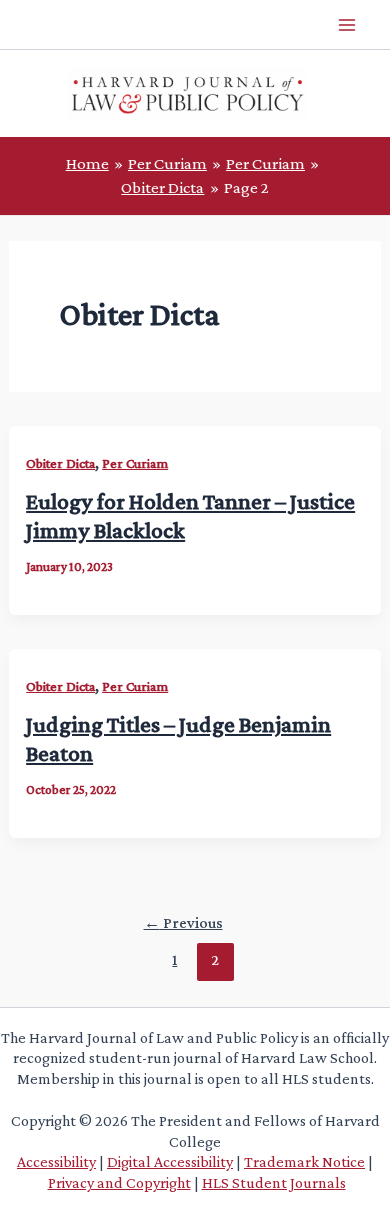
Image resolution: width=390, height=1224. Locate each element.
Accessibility (56, 1161)
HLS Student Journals (274, 1182)
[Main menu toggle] (348, 25)
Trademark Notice (304, 1161)
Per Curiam (135, 463)
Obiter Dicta (60, 463)
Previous (183, 922)
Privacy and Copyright (119, 1182)
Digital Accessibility (170, 1161)
